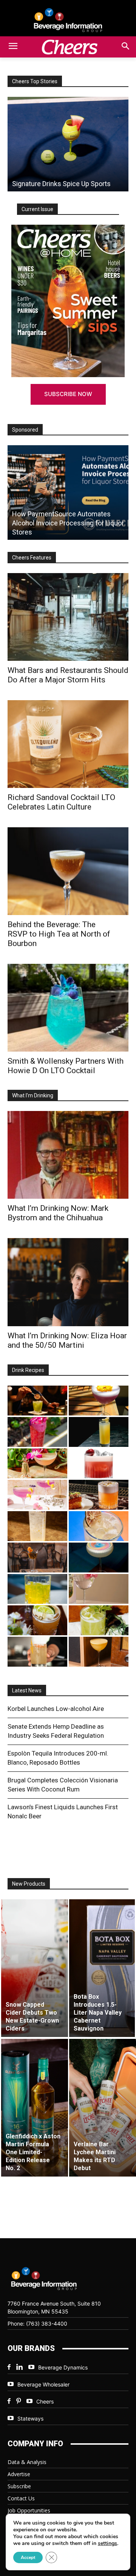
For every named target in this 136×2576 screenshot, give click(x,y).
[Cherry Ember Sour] (99, 1463)
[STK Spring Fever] (37, 1620)
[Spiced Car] (37, 1652)
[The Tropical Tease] (37, 1463)
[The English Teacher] (37, 1495)
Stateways (30, 2418)
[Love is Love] (99, 1558)
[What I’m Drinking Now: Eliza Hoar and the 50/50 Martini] (68, 1282)
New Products (29, 1884)
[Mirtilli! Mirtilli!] (99, 1401)
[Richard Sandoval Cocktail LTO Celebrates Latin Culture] (68, 744)
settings (107, 2543)
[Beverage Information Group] (68, 20)
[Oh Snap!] (99, 1620)
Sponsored (25, 430)
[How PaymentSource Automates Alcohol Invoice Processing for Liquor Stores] (68, 493)
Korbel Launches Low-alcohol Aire (56, 1709)
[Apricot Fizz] (99, 1495)
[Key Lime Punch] (99, 1526)
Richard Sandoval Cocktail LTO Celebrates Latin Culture (61, 802)
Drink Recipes (28, 1370)
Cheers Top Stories (35, 81)
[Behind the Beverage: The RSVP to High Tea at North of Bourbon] (68, 871)
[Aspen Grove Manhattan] (37, 1558)
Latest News (27, 1690)
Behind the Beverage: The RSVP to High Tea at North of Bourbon (59, 934)
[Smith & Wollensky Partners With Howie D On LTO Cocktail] (68, 1008)
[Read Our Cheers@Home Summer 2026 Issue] (68, 301)
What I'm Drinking (33, 1095)
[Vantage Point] (99, 1432)
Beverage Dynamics (63, 2367)
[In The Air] (37, 1526)
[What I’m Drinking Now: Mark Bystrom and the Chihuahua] (68, 1155)
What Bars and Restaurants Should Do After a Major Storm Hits (68, 675)
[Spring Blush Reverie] (99, 1589)
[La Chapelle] (37, 1401)
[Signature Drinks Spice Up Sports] (68, 144)
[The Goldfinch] (37, 1589)
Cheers (45, 2401)
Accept (28, 2557)
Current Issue (37, 209)
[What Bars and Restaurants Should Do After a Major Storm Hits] (68, 617)
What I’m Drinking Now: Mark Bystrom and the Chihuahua (58, 1213)
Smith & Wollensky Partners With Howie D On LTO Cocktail (66, 1066)
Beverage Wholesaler (43, 2384)
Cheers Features (32, 558)
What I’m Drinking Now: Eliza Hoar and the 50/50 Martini (67, 1340)
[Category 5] (37, 1432)
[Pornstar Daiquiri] (99, 1652)
